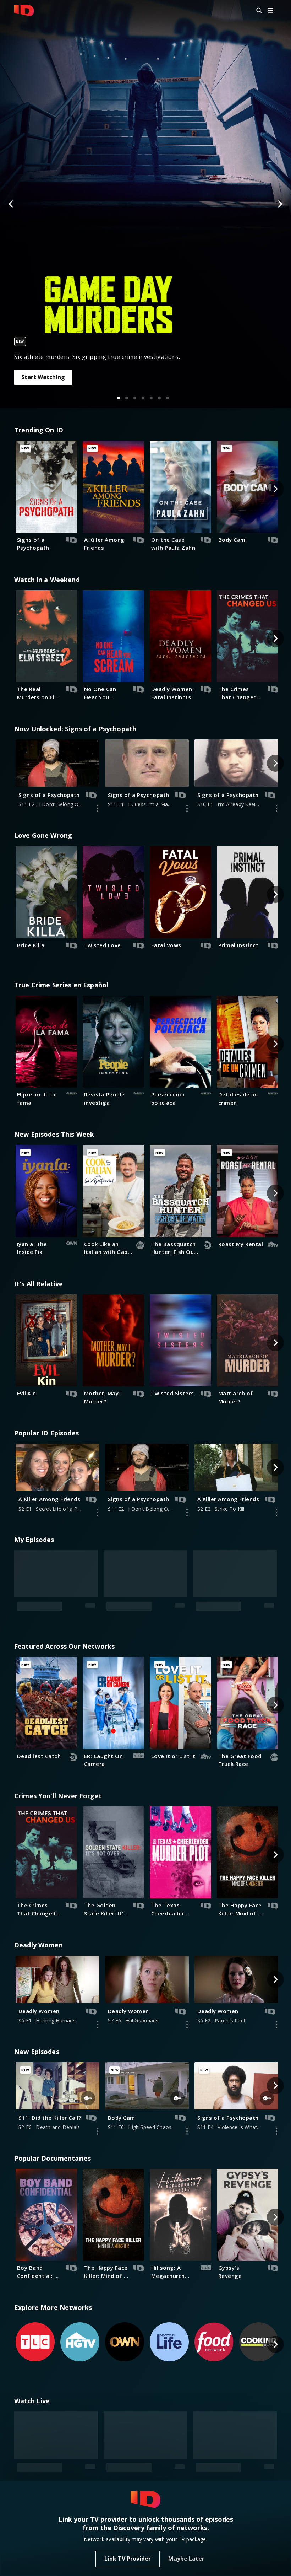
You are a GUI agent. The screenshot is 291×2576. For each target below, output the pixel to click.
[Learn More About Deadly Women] (98, 1918)
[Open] (270, 11)
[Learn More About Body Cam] (187, 2025)
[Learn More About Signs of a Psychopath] (98, 808)
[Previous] (11, 204)
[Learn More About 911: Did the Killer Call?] (98, 2025)
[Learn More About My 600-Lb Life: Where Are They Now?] (187, 2374)
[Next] (280, 204)
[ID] (24, 11)
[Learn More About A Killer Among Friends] (98, 1513)
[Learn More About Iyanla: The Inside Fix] (276, 2374)
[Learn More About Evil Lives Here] (98, 2374)
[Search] (256, 11)
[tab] (119, 398)
